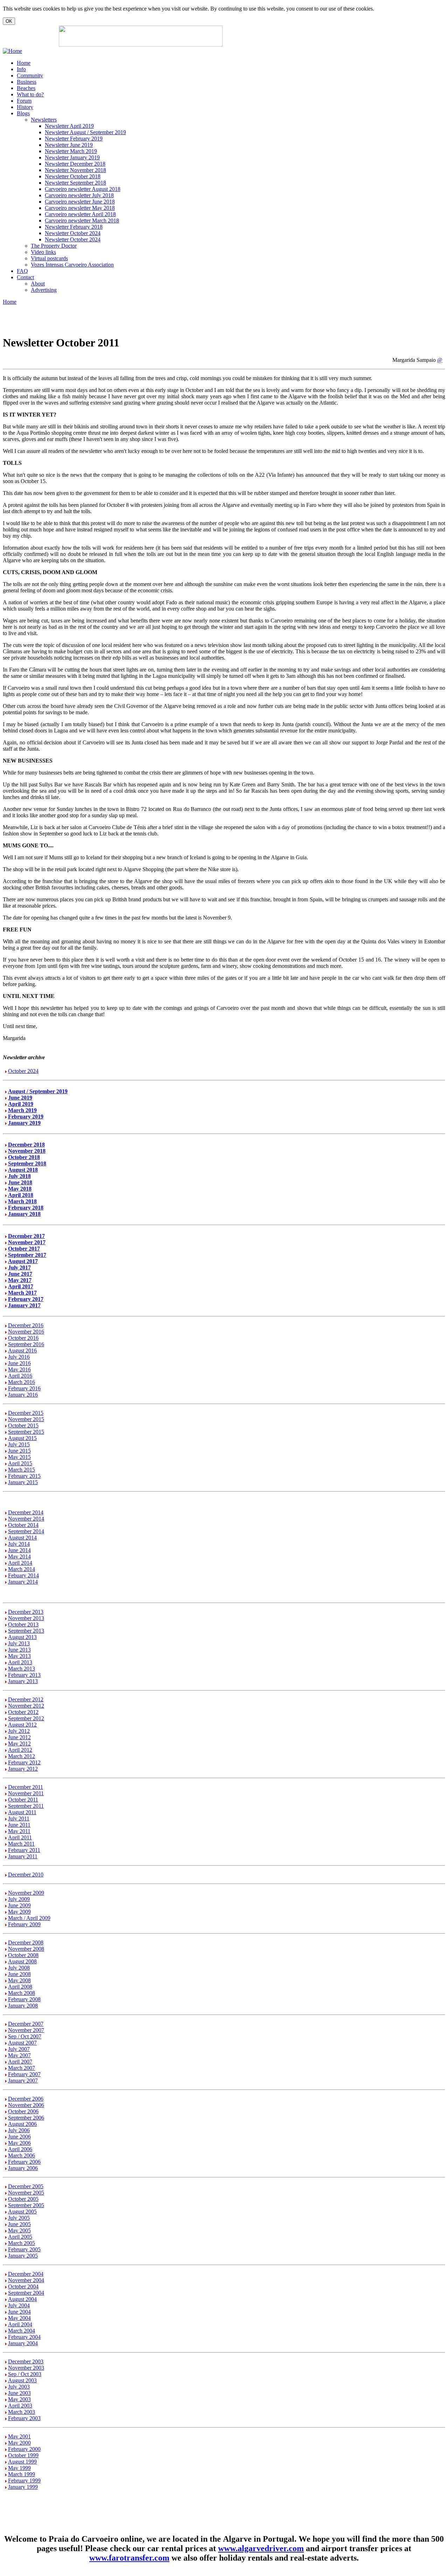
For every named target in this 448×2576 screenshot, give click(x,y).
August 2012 (22, 1725)
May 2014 (19, 1556)
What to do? (30, 94)
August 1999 (22, 2462)
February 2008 (24, 1999)
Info (21, 69)
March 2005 (22, 2243)
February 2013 (24, 1675)
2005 (24, 2224)
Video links (43, 252)
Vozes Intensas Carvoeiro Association (72, 265)
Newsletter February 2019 (74, 139)
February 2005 (24, 2249)
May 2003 (19, 2399)
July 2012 (19, 1731)
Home (24, 63)
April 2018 (21, 1195)
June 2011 (19, 1825)
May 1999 (19, 2468)
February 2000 (24, 2449)
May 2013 (19, 1656)
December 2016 (26, 1325)
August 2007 (22, 2043)
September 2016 (26, 1344)
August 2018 (23, 1170)
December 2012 (26, 1699)
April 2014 (20, 1563)
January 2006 (23, 2168)
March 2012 (22, 1756)
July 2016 (19, 1357)
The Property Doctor (54, 246)
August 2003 (22, 2380)
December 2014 (26, 1512)
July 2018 (19, 1176)
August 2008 (22, 1961)
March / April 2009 (29, 1918)
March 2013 (22, 1669)
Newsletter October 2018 (73, 176)
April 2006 (20, 2149)
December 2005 (26, 2186)
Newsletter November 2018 (75, 170)
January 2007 (23, 2081)
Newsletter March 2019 (71, 151)
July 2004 (19, 2305)
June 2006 (19, 2137)
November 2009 (26, 1893)
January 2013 (23, 1681)
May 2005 (19, 2230)
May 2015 (19, 1457)
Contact (25, 277)
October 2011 (23, 1800)
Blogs (23, 113)
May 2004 (19, 2318)
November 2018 (27, 1151)
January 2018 (24, 1214)
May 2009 (19, 1912)
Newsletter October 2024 (73, 233)
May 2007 (19, 2055)
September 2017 (27, 1255)
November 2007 (26, 2030)
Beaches (26, 88)
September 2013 (26, 1631)
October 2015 (23, 1425)
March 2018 (22, 1201)
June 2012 (19, 1737)
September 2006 (26, 2118)
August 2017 (23, 1261)
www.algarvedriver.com (261, 2548)
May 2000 (19, 2443)
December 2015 (26, 1413)
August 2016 (22, 1351)
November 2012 (26, 1706)
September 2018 (27, 1163)
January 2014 (23, 1582)
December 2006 (26, 2099)
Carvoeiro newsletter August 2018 (83, 189)
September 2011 (26, 1806)
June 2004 (19, 2312)
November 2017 (27, 1242)
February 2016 (24, 1388)
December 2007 (26, 2024)
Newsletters (44, 120)
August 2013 (22, 1637)
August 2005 (22, 2212)
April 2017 (21, 1286)
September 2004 (26, 2293)
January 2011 (23, 1856)
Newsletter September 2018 (75, 183)
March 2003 (22, 2412)
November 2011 (26, 1793)
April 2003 (20, 2406)
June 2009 (19, 1905)
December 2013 (26, 1612)
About (38, 284)
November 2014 (26, 1519)
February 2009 (24, 1924)
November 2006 (26, 2105)
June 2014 (19, 1550)
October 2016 (23, 1338)
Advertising (44, 290)
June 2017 (20, 1274)
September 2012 (26, 1718)
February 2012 (24, 1762)
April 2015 (20, 1463)
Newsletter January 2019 (72, 157)
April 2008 (20, 1987)
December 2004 (26, 2274)
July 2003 (19, 2387)
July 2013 (19, 1643)
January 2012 (23, 1769)
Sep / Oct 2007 (25, 2036)
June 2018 (20, 1182)
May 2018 (20, 1189)
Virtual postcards (49, 258)
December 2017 (26, 1236)
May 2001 (19, 2436)
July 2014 (19, 1544)
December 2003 (26, 2361)
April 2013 (20, 1662)
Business (27, 82)
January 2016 (23, 1395)
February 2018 (26, 1208)
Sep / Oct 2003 (25, 2374)
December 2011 (26, 1787)
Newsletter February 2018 (74, 227)
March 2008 (22, 1993)
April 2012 (20, 1750)
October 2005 (23, 2199)
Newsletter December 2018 (75, 164)
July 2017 (19, 1268)
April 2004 (20, 2324)
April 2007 (20, 2062)
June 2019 (20, 1098)
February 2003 (24, 2418)
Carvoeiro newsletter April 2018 (80, 214)
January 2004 (23, 2343)
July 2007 (19, 2049)
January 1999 (23, 2487)
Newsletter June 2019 (69, 145)
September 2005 (26, 2205)
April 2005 (20, 2237)
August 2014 (22, 1538)
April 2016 (20, 1376)
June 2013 (19, 1650)
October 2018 (24, 1157)
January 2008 (23, 2006)
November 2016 (26, 1332)
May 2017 (20, 1280)
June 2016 (19, 1363)
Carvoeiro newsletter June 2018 (80, 202)
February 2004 (24, 2337)
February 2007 (24, 2074)
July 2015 (19, 1444)
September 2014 (26, 1531)
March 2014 (22, 1569)
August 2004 (22, 2299)
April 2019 (21, 1104)
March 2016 (22, 1382)
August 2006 (22, 2124)
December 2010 (26, 1875)
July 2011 (19, 1819)
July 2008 (19, 1968)
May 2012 (19, 1744)
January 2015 (23, 1482)
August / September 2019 (38, 1091)
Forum (24, 101)
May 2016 (19, 1369)
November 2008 (26, 1949)
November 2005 (26, 2193)
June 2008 (19, 1974)
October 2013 (23, 1624)
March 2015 (22, 1470)
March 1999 (22, 2474)
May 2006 (19, 2143)
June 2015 (19, 1451)
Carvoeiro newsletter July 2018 (79, 195)
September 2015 (26, 1432)
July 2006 (19, 2130)
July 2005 (19, 2218)
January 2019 (24, 1123)
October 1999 (23, 2455)
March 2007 (22, 2068)
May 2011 (19, 1831)
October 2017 (24, 1249)
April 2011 (20, 1837)
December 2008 (26, 1943)
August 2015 (22, 1438)
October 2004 (23, 2286)
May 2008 (19, 1980)
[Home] (12, 51)
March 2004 (22, 2331)
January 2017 (24, 1305)
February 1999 (24, 2481)
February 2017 (26, 1299)
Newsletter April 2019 (69, 126)
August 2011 (22, 1812)
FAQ (22, 271)
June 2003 (19, 2393)
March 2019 (22, 1110)
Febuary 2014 (23, 1575)
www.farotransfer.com (129, 2558)
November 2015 (26, 1419)
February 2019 (26, 1117)
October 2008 (23, 1955)
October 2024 (23, 1071)
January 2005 (23, 2256)
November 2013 (26, 1618)
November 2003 (26, 2368)
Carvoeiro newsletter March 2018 (82, 221)
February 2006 (24, 2162)
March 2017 (22, 1293)
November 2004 (26, 2280)
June (13, 2224)
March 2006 (22, 2155)
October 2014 (23, 1525)
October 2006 (23, 2111)
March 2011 (21, 1844)
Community (30, 75)
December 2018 (26, 1145)
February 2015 (24, 1476)
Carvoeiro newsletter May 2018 (80, 208)
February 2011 (24, 1850)
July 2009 (19, 1899)
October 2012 (23, 1712)
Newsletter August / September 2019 (85, 132)
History (25, 107)
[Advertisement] (308, 36)
